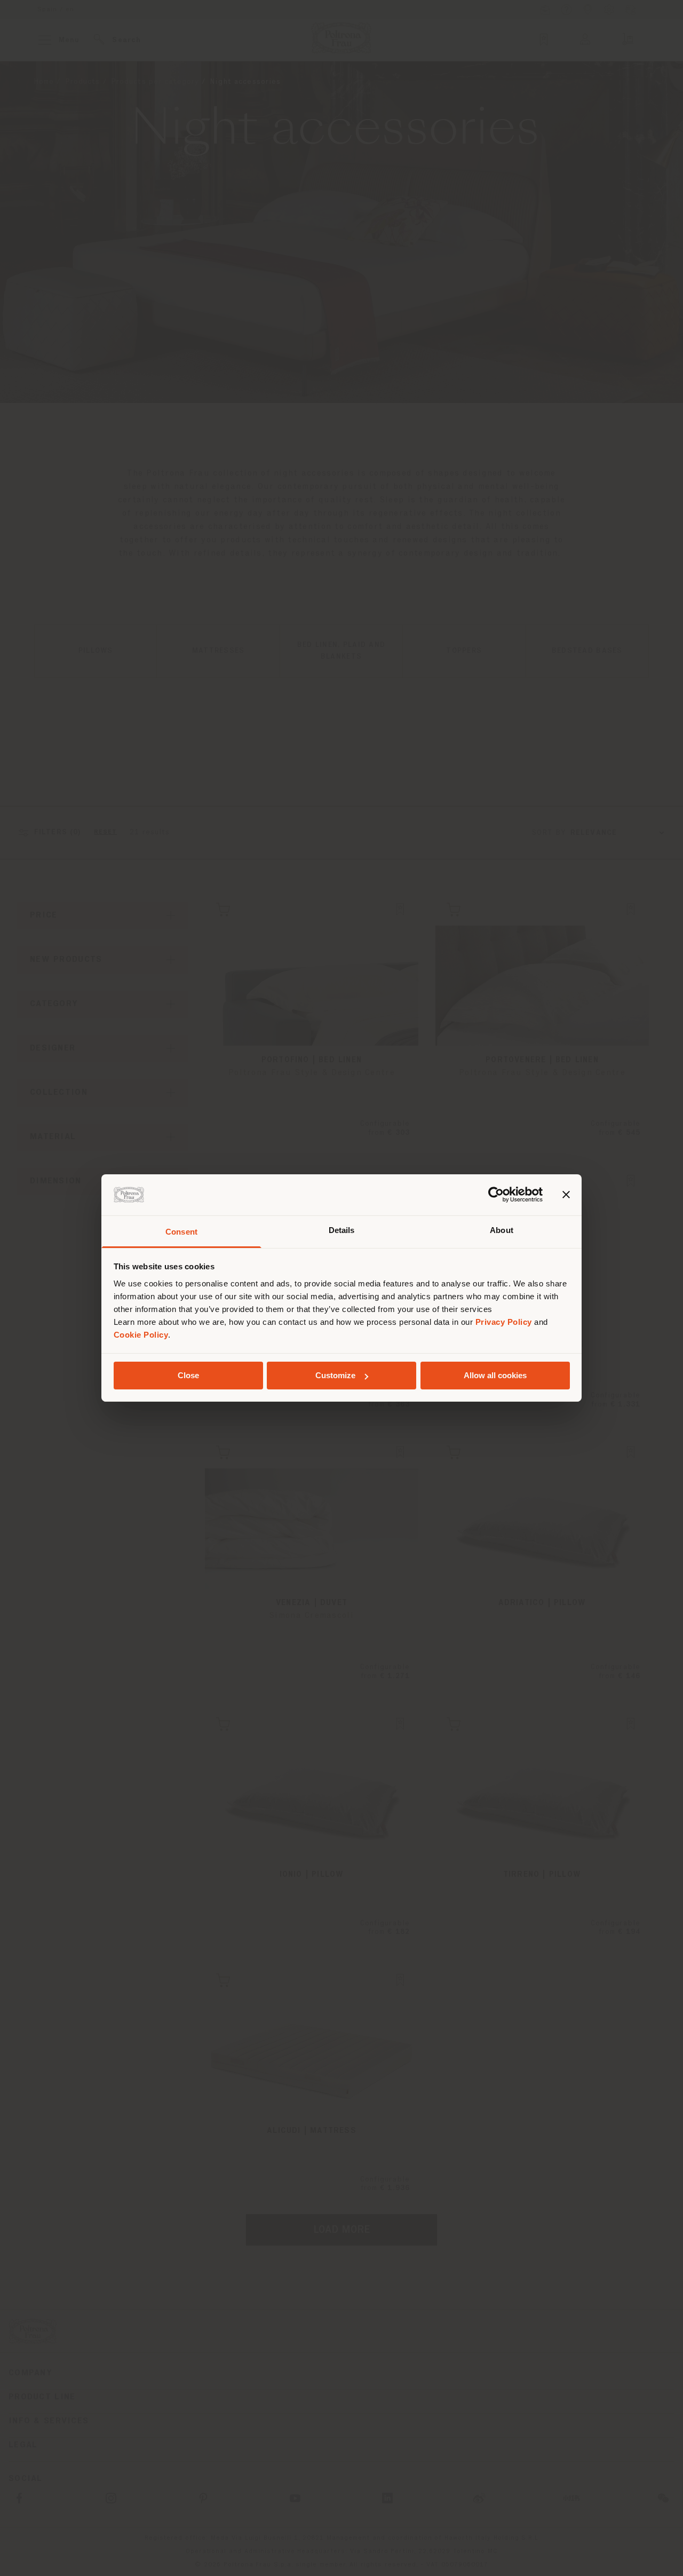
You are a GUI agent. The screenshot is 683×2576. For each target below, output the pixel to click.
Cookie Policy (141, 1335)
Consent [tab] (181, 1232)
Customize (335, 1375)
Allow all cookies (495, 1375)
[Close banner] (566, 1195)
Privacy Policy (504, 1322)
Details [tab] (342, 1230)
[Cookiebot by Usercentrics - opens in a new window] (496, 1195)
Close (188, 1375)
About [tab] (502, 1230)
